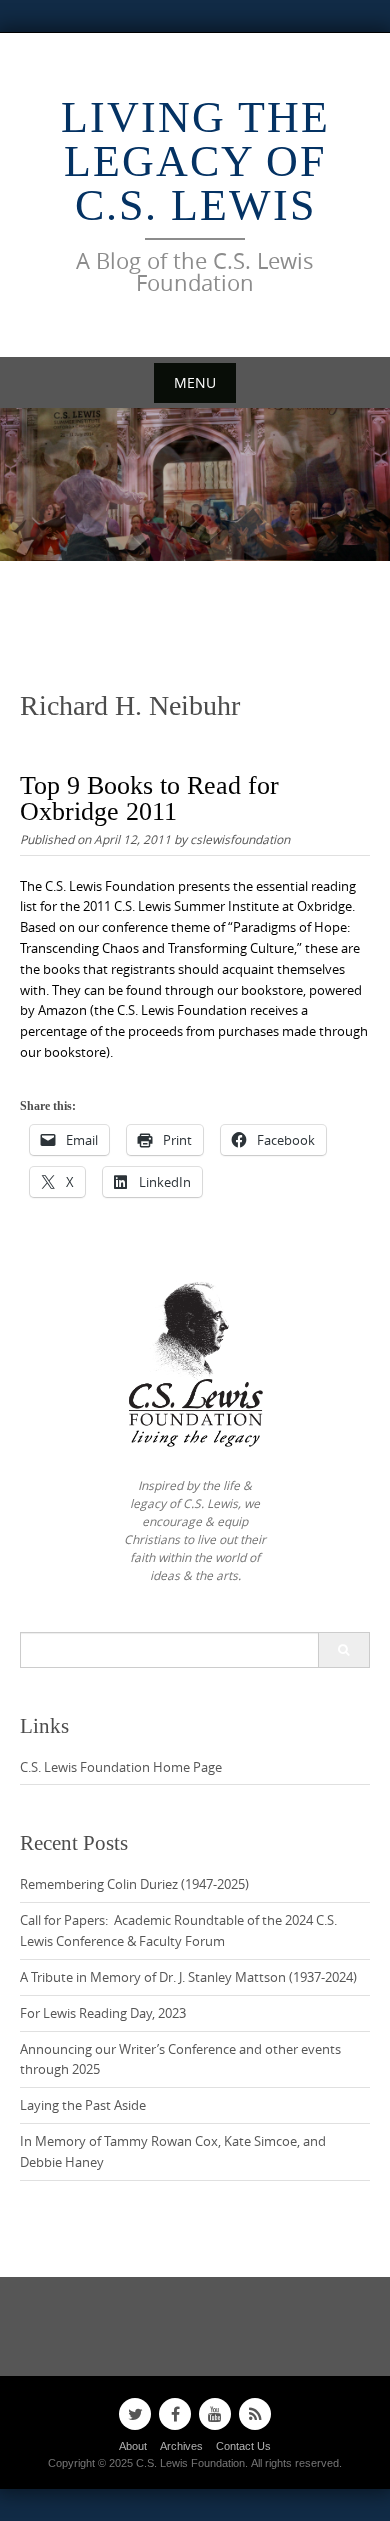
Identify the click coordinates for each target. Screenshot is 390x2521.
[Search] (343, 1650)
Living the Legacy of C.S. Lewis (195, 161)
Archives (181, 2446)
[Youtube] (215, 2414)
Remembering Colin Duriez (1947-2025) (134, 1884)
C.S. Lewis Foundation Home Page (121, 1767)
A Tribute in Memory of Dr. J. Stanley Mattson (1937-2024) (188, 1977)
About (133, 2446)
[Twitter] (135, 2414)
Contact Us (243, 2446)
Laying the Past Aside (83, 2105)
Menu (195, 382)
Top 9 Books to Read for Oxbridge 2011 (149, 798)
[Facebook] (175, 2414)
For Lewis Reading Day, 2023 (103, 2013)
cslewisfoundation (240, 839)
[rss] (255, 2414)
